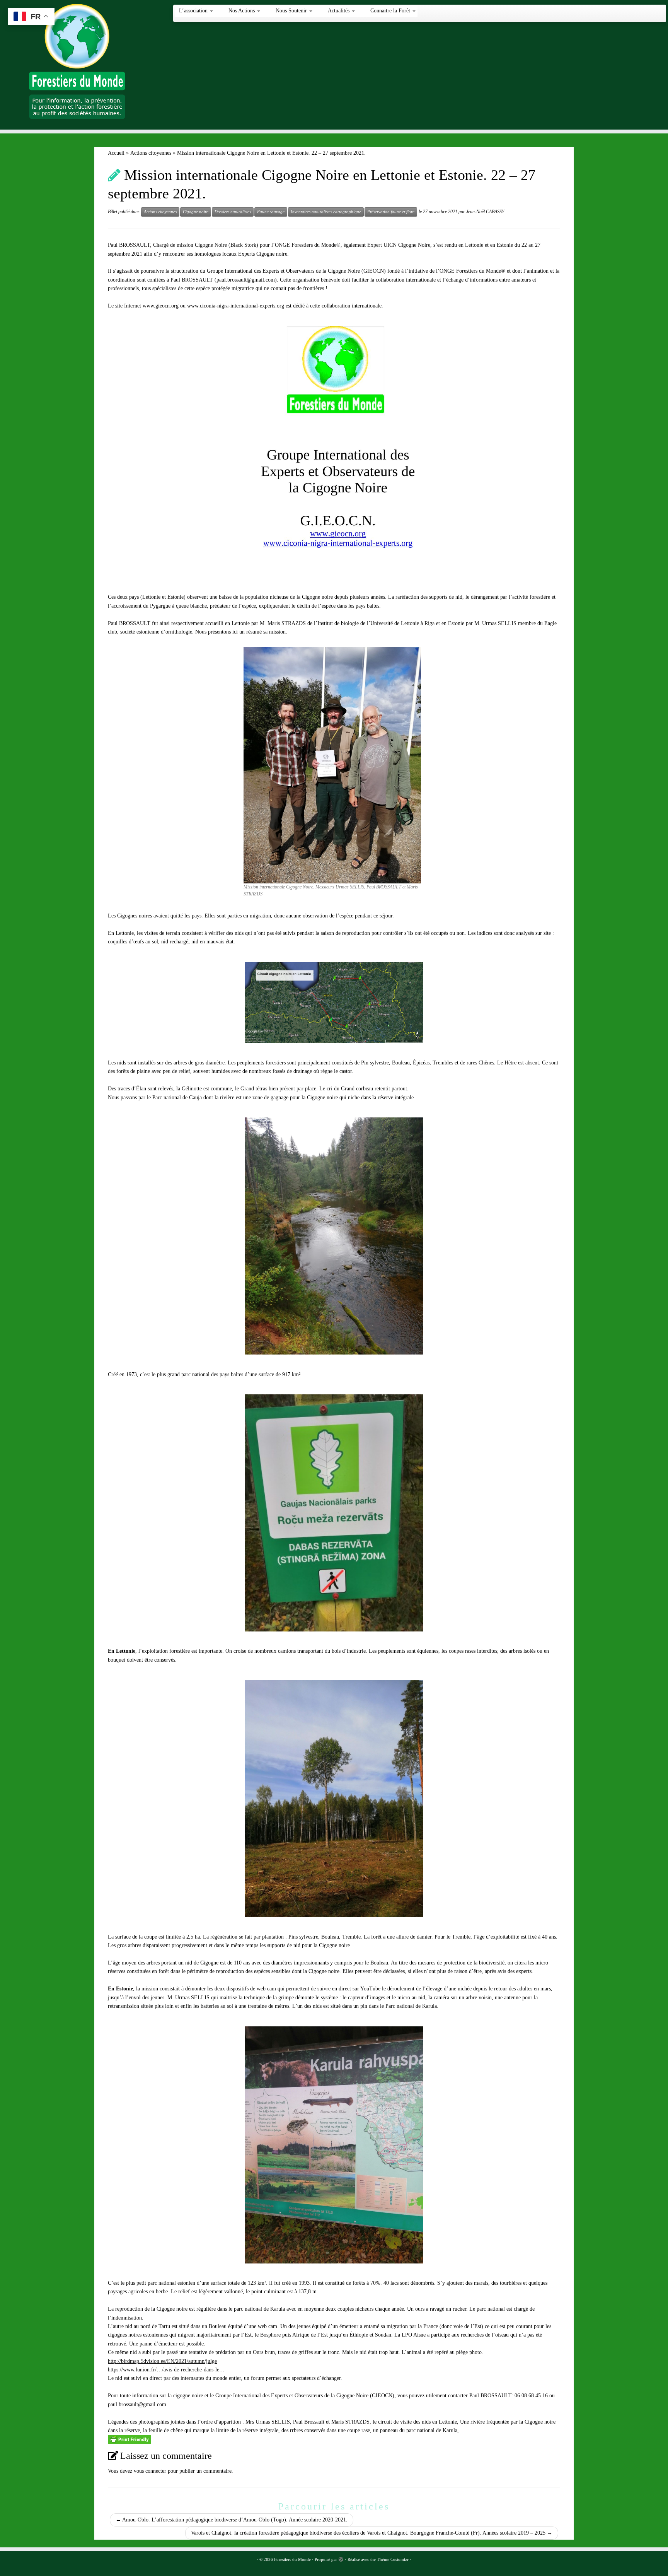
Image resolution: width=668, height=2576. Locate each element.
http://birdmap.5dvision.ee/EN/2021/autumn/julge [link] (162, 2361)
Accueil (116, 153)
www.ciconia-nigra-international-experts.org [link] (236, 306)
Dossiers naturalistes (233, 212)
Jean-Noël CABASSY (485, 212)
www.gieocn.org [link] (161, 306)
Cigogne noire (196, 212)
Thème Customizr (393, 2559)
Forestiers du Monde (292, 2559)
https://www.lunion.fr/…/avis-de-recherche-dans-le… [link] (166, 2370)
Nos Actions (242, 11)
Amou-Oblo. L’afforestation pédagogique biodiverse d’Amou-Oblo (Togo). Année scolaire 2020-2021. (232, 2520)
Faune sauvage (271, 212)
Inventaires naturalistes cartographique (326, 212)
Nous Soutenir (292, 11)
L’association (194, 11)
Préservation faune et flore (391, 212)
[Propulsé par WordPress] (341, 2558)
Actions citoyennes (151, 153)
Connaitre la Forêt (391, 11)
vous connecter (150, 2471)
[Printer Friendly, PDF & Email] (130, 2439)
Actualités (339, 11)
